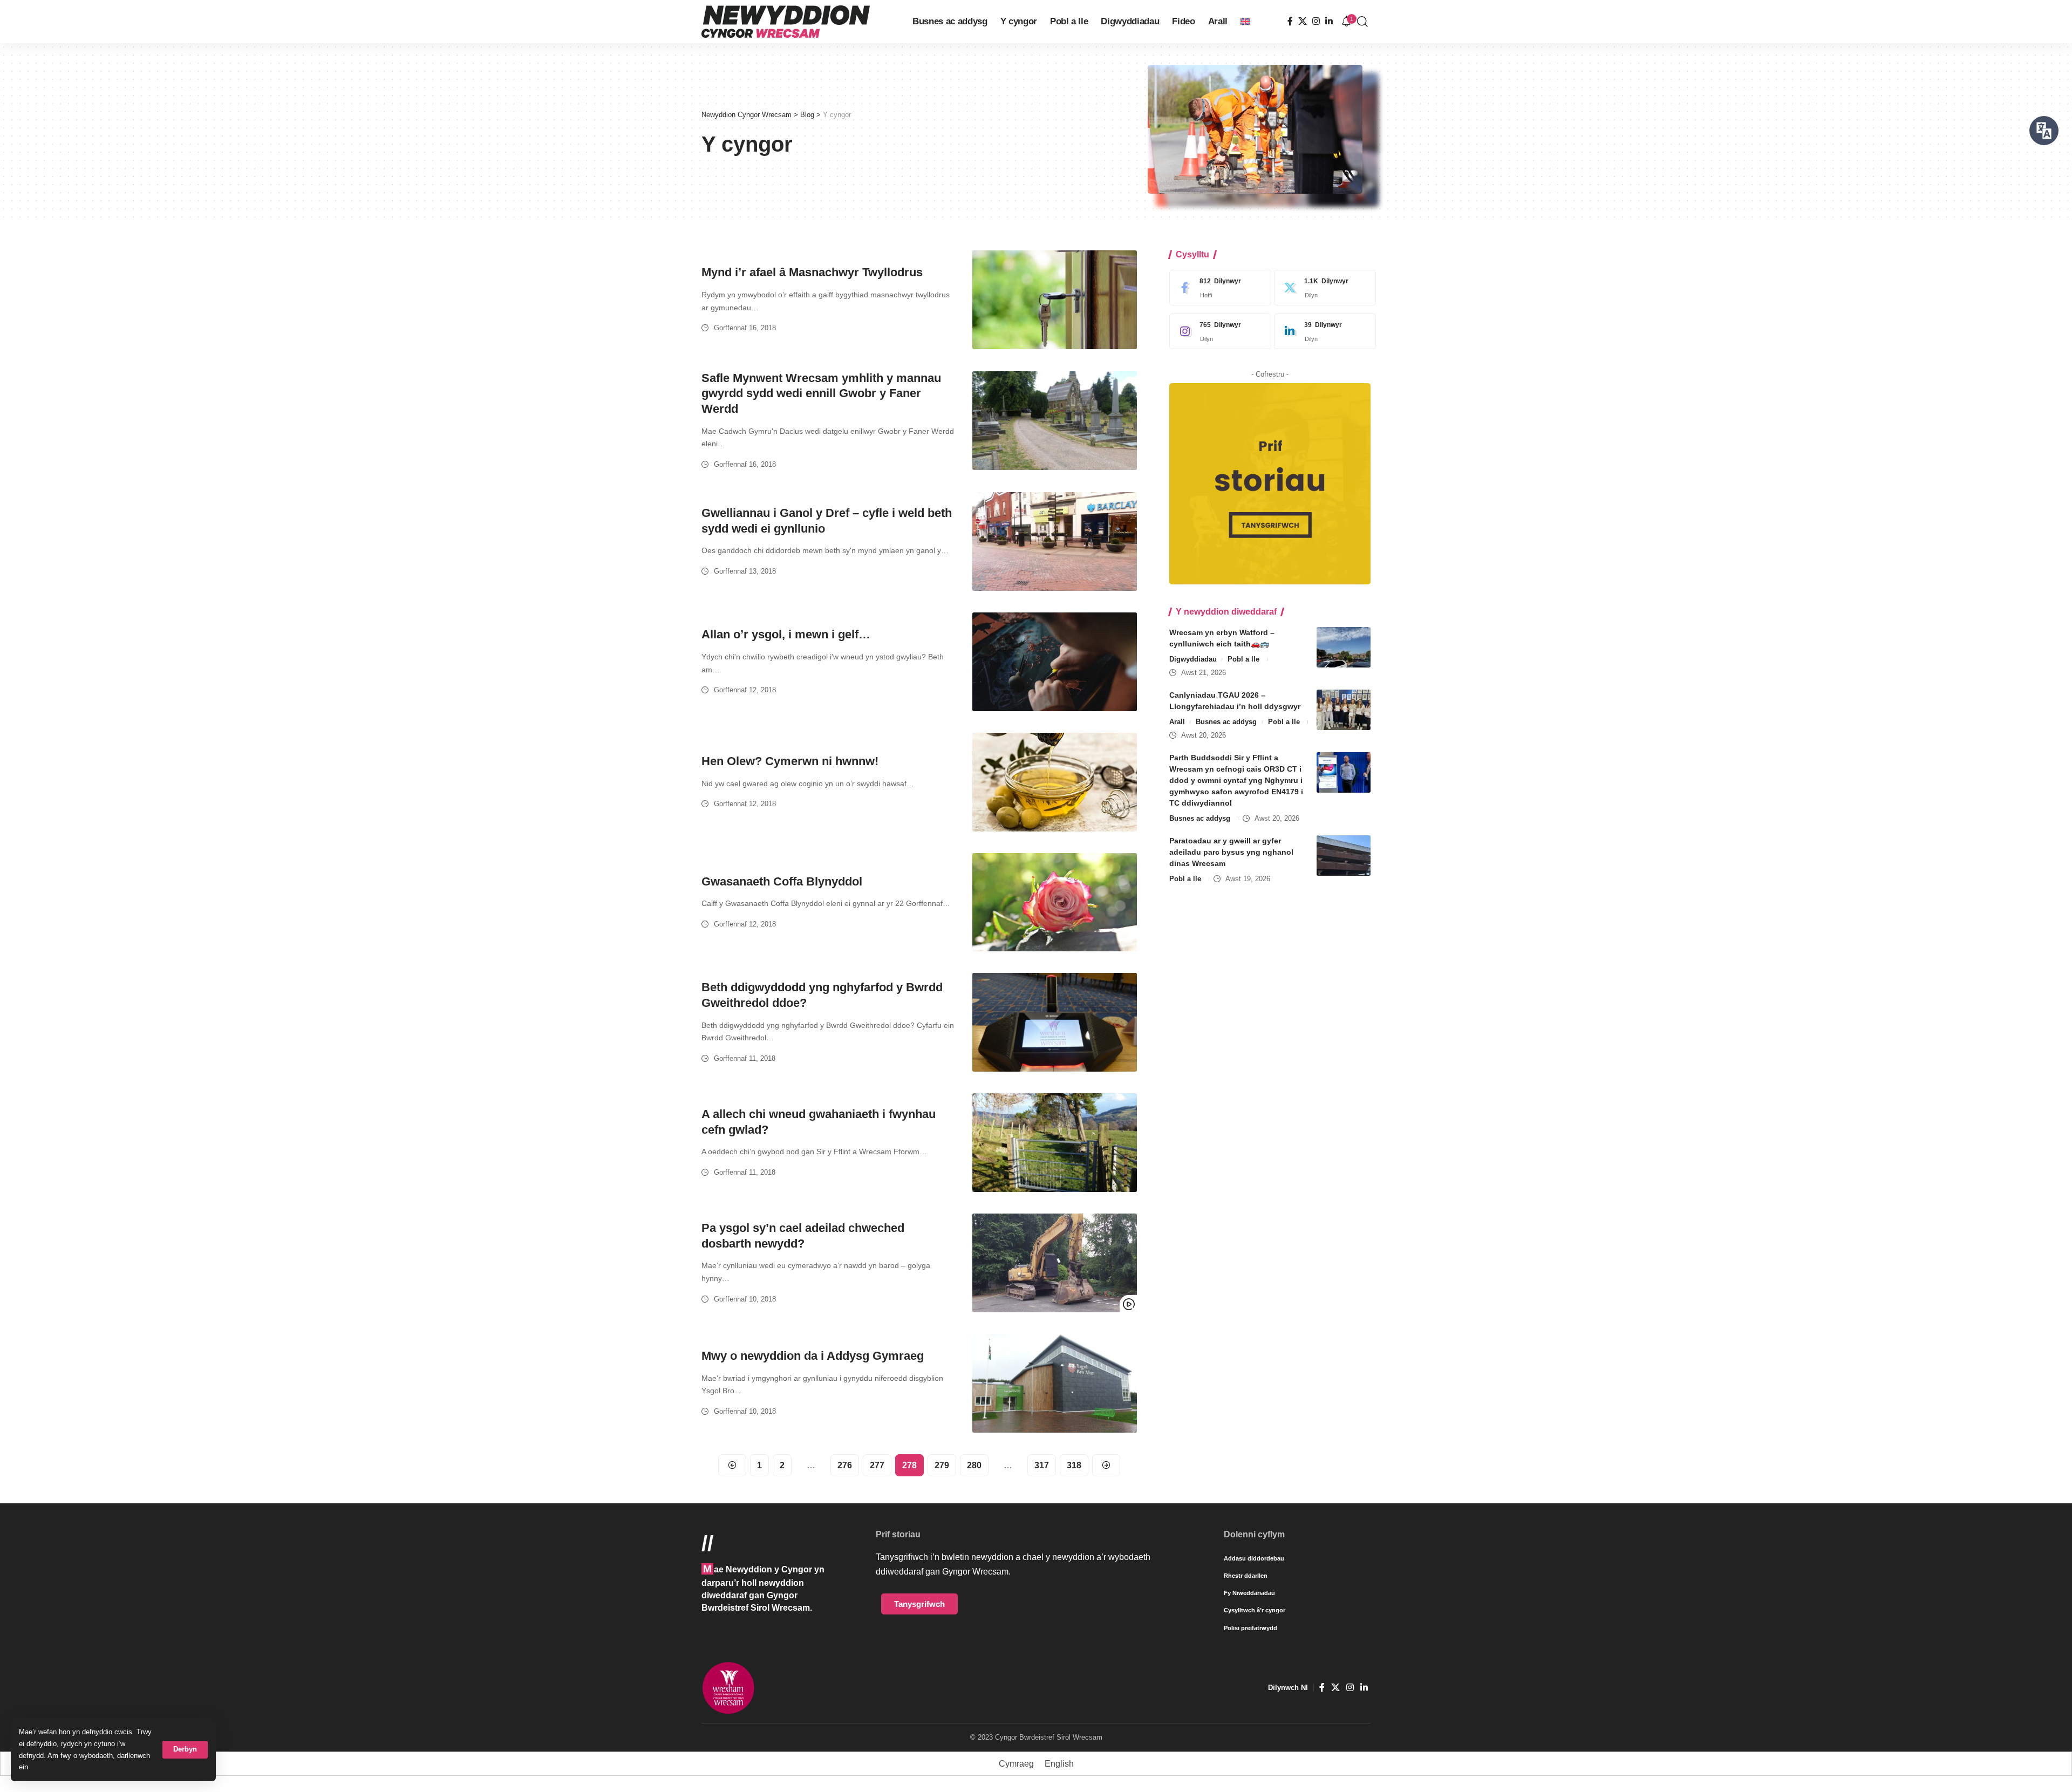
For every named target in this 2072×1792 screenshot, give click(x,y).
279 (942, 1465)
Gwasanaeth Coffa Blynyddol (782, 881)
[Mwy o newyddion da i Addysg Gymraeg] (1055, 1383)
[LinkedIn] (1329, 21)
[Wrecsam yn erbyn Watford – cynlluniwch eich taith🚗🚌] (1344, 647)
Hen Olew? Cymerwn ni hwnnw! (790, 761)
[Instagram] (1316, 21)
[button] (185, 1750)
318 (1074, 1465)
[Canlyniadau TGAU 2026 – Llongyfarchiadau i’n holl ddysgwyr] (1344, 710)
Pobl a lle (1243, 659)
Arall (1177, 722)
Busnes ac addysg (1226, 722)
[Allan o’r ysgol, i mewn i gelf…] (1055, 662)
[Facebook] (1290, 21)
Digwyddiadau (1193, 659)
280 (974, 1465)
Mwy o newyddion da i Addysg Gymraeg (813, 1356)
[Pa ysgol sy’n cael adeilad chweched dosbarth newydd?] (1055, 1263)
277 (877, 1465)
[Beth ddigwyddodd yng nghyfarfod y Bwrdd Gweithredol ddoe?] (1055, 1022)
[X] (1303, 21)
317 (1042, 1465)
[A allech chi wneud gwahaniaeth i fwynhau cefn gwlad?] (1055, 1143)
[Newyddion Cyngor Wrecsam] (786, 22)
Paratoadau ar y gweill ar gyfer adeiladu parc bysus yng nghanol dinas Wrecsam (1231, 852)
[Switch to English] (1245, 22)
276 (845, 1465)
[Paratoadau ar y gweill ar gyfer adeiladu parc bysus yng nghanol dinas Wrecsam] (1344, 856)
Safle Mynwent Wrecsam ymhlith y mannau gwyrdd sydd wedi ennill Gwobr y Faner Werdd (821, 393)
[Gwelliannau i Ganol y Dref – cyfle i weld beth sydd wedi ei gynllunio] (1055, 541)
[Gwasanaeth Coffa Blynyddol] (1055, 902)
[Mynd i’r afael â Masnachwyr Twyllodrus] (1055, 300)
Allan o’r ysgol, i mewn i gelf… (786, 634)
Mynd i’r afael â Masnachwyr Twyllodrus (812, 272)
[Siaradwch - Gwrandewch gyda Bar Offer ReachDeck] (2044, 131)
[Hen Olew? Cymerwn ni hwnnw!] (1055, 782)
